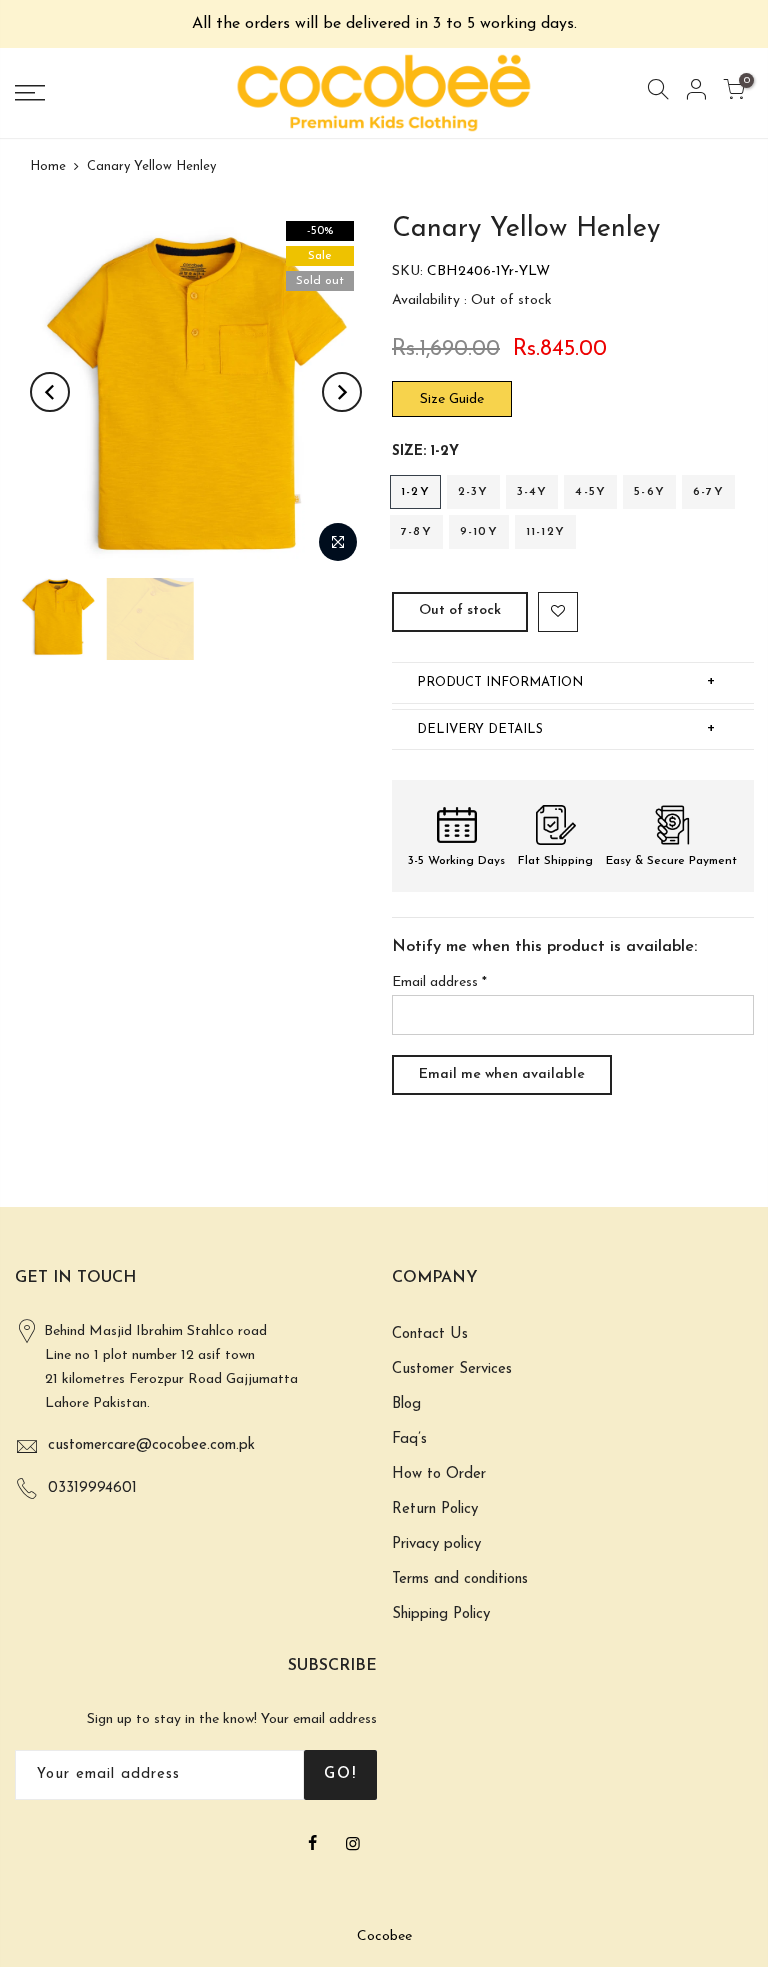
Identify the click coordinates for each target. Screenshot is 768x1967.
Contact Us (430, 1334)
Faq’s (409, 1439)
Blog (406, 1404)
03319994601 (92, 1488)
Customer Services (452, 1369)
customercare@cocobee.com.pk (151, 1445)
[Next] (342, 392)
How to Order (439, 1474)
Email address (439, 982)
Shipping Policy (441, 1614)
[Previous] (50, 392)
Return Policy (435, 1509)
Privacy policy (436, 1544)
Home (48, 166)
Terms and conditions (460, 1579)
